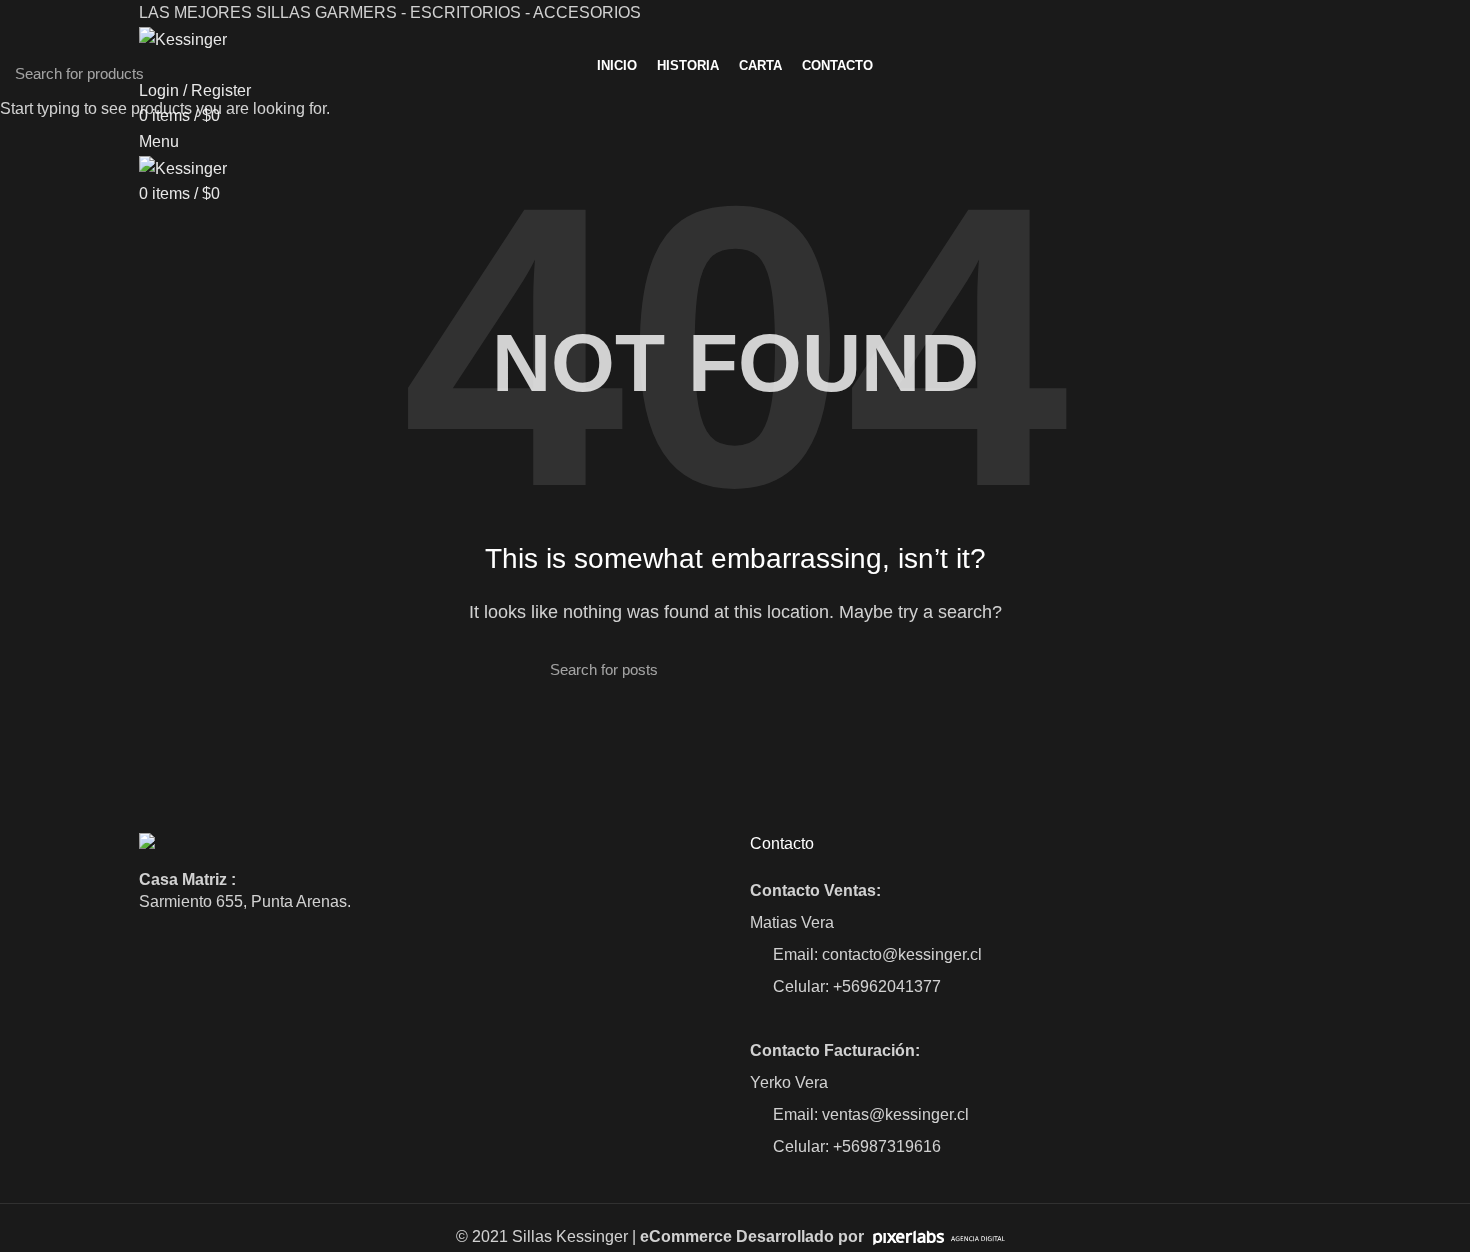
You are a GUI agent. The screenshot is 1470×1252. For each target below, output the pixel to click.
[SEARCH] (1443, 73)
